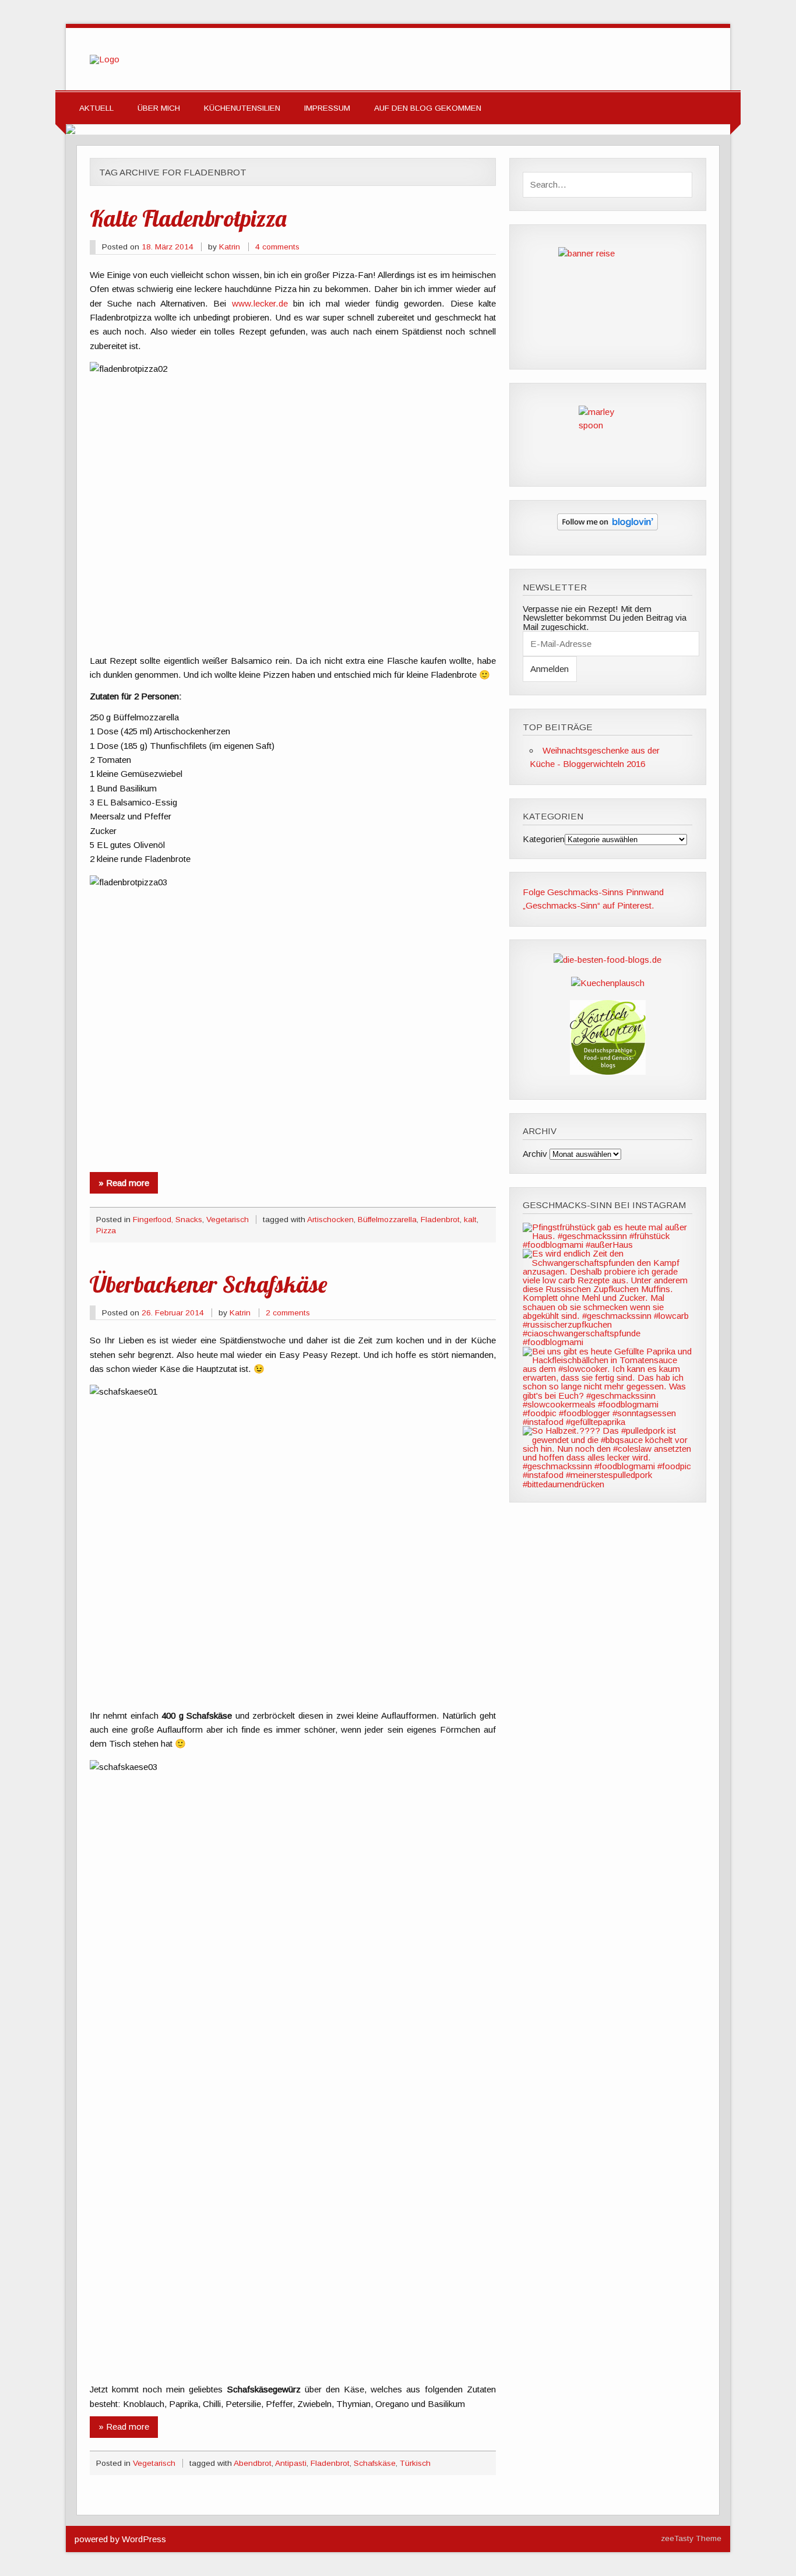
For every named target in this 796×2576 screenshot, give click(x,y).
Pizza (106, 1231)
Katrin (230, 247)
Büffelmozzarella (387, 1220)
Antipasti (291, 2463)
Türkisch (415, 2463)
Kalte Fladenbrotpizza (188, 218)
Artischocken (330, 1220)
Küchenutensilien (242, 108)
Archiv (535, 1154)
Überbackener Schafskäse (208, 1284)
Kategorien (544, 839)
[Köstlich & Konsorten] (608, 1071)
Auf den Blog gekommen (428, 108)
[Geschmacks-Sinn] (105, 59)
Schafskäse (375, 2463)
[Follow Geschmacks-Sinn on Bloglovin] (607, 527)
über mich (159, 108)
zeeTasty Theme (691, 2538)
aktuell (96, 108)
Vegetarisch (228, 1220)
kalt (470, 1220)
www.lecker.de (260, 303)
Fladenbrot (440, 1220)
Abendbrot (253, 2463)
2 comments (288, 1313)
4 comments (277, 247)
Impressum (327, 108)
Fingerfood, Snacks (168, 1220)
